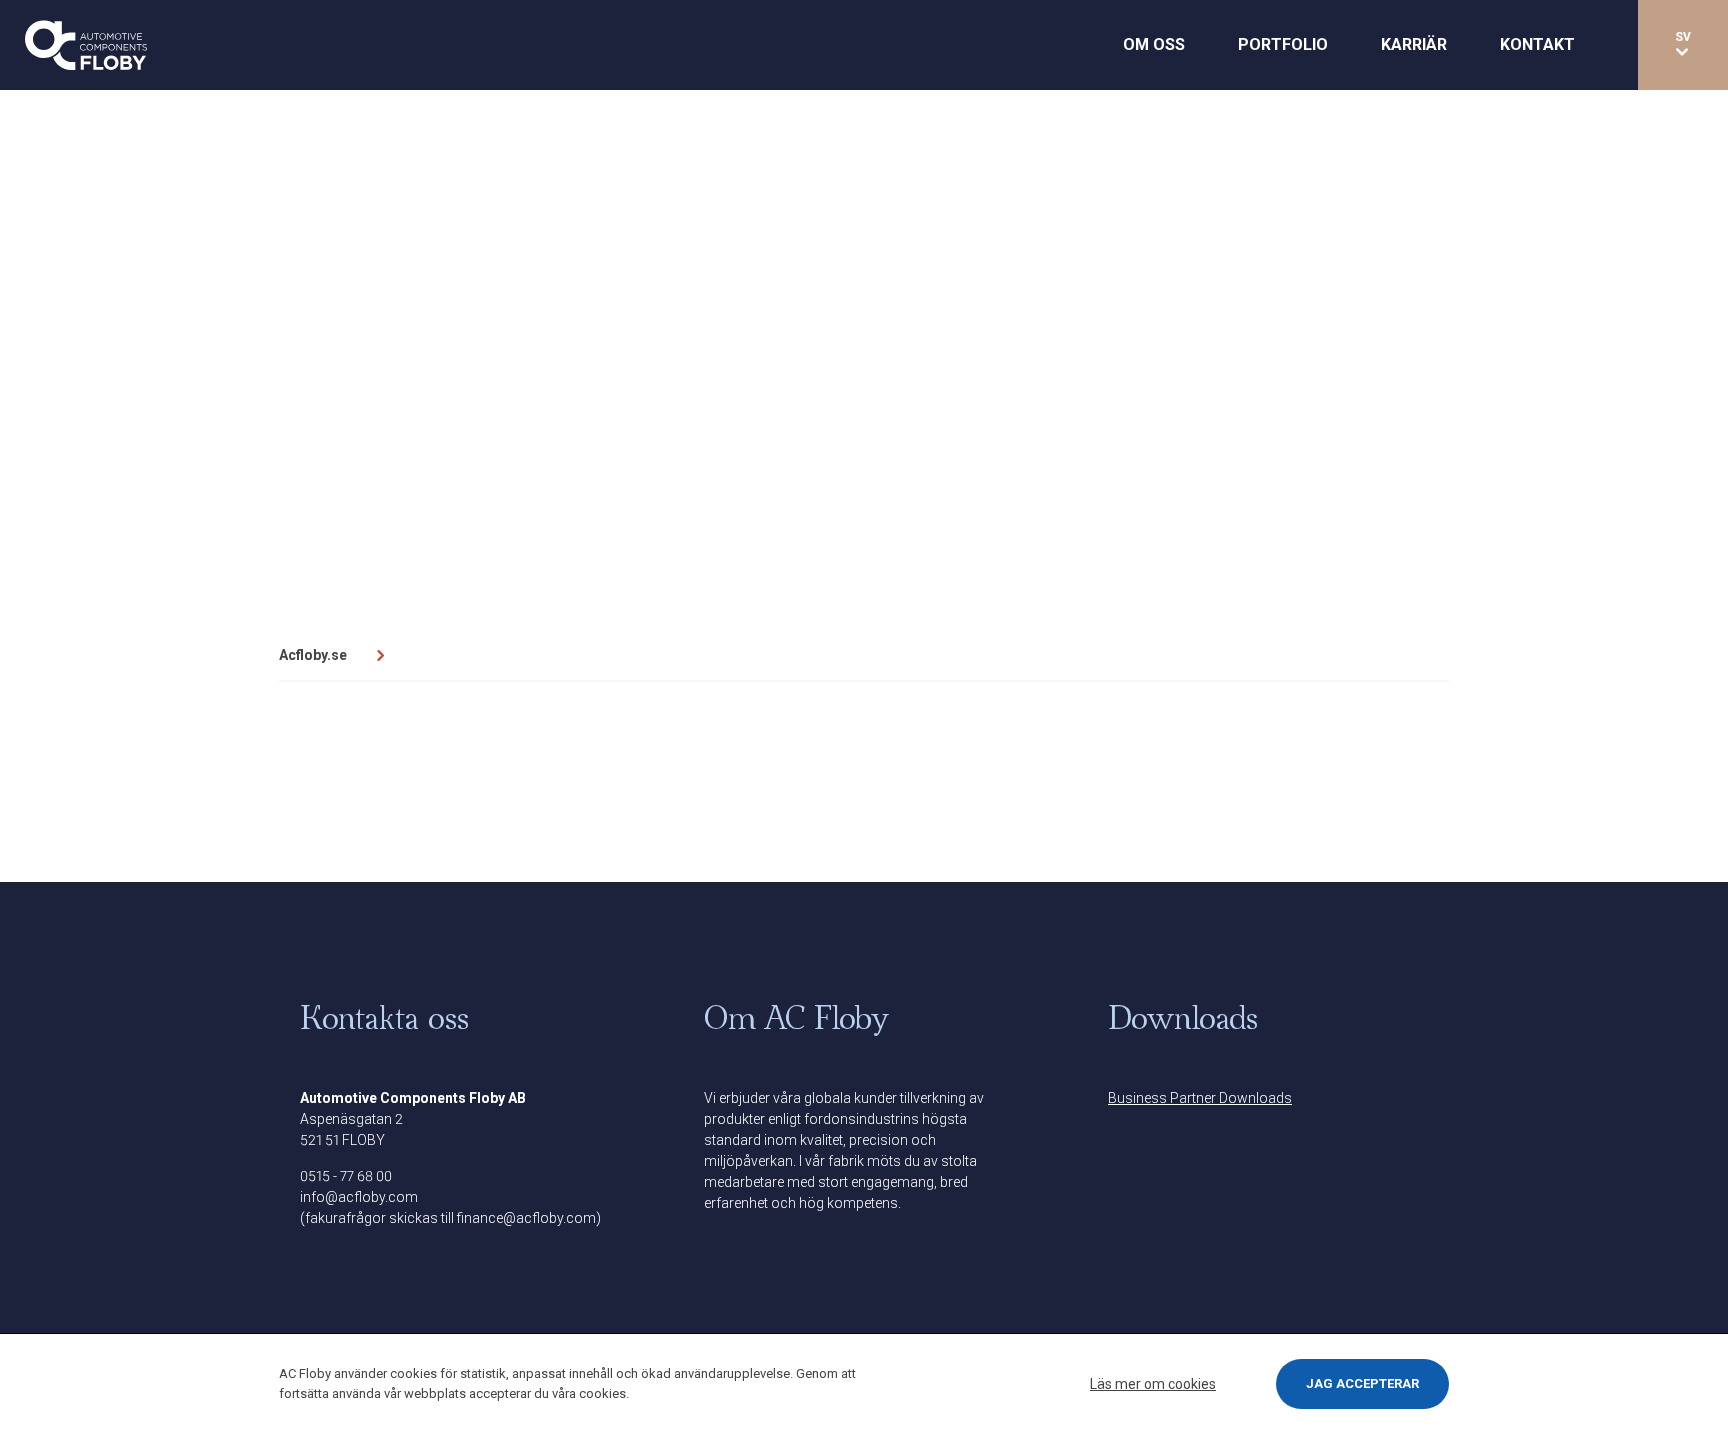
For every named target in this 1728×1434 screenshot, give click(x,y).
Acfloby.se (313, 655)
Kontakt (1537, 44)
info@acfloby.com (359, 1197)
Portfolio (1283, 44)
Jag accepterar (1362, 1383)
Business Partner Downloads (1200, 1098)
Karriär (1414, 44)
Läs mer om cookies (1153, 1384)
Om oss (1154, 44)
